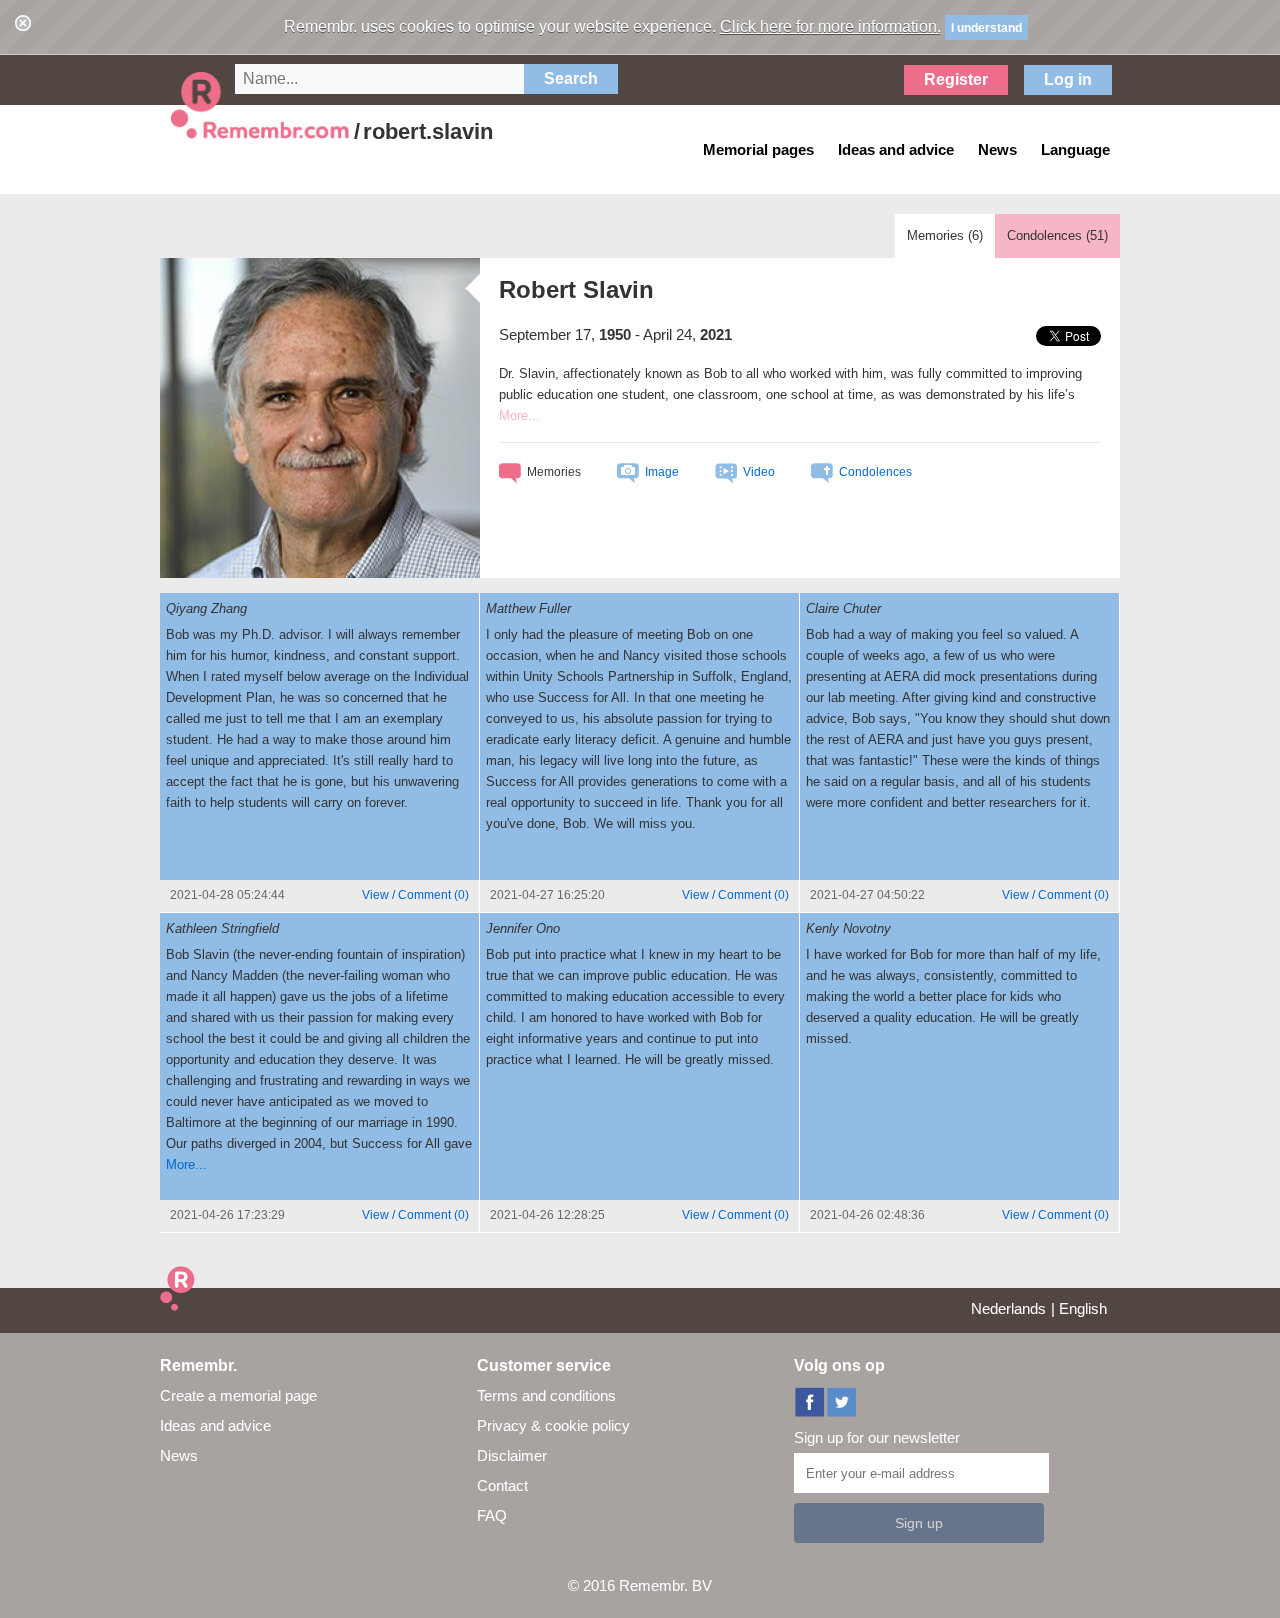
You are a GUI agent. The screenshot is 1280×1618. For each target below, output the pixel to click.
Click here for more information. (830, 26)
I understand (986, 28)
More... (186, 1164)
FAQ (492, 1515)
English (1083, 1308)
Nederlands (1008, 1308)
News (179, 1455)
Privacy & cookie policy (553, 1425)
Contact (502, 1485)
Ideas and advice (215, 1425)
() (415, 895)
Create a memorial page (238, 1395)
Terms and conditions (546, 1395)
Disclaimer (512, 1455)
